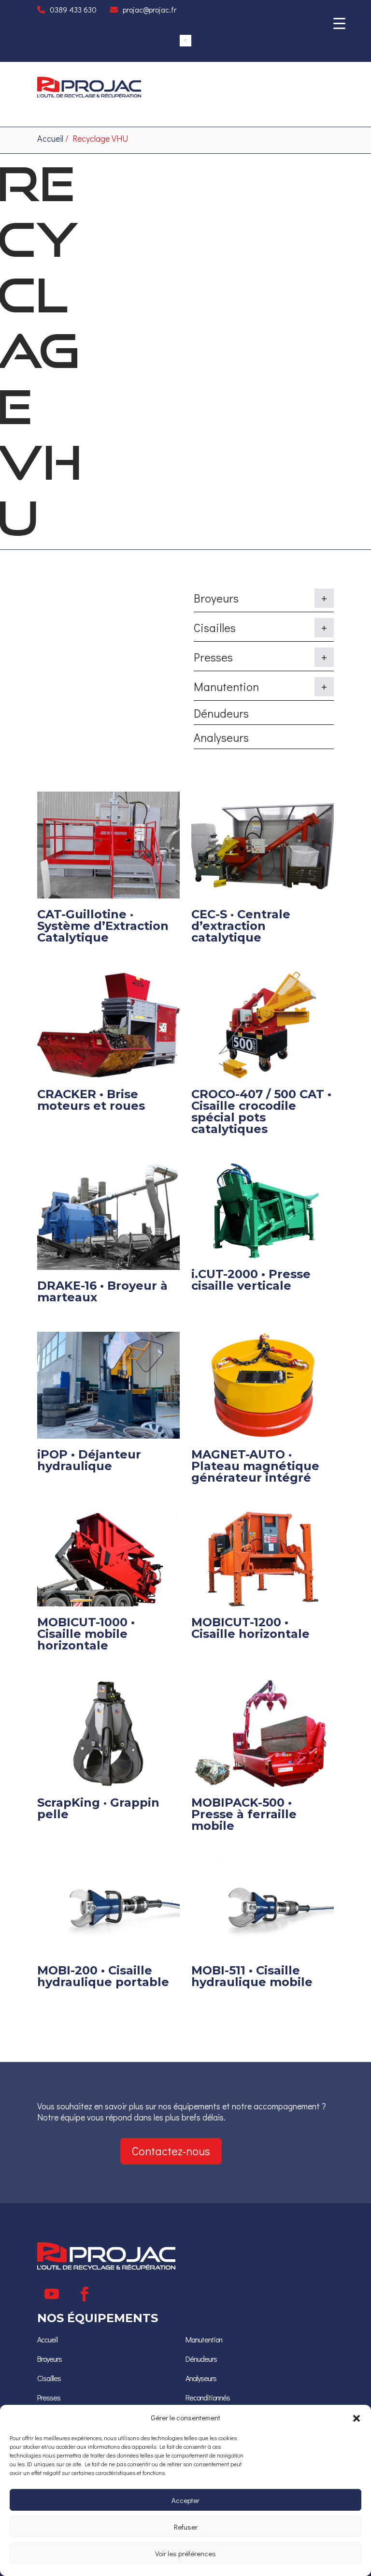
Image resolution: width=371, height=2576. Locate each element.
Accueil (50, 138)
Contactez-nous (171, 2151)
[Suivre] (52, 2294)
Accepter (185, 2500)
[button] (357, 2418)
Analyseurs (221, 737)
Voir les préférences (185, 2553)
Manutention (204, 2339)
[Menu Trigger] (339, 23)
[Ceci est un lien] (89, 95)
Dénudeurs (221, 713)
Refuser (186, 2527)
